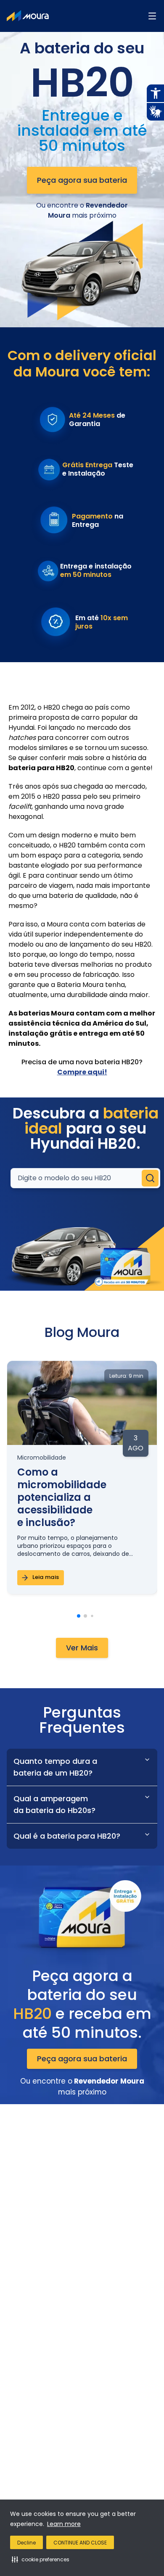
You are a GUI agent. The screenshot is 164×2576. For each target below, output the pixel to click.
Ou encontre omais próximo (82, 210)
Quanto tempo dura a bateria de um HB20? (55, 1767)
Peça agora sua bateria (82, 180)
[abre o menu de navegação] (152, 16)
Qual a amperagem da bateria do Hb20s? (54, 1804)
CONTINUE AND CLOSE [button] (80, 2543)
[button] (41, 2559)
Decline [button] (26, 2543)
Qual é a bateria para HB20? (67, 1836)
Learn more (64, 2524)
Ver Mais (82, 1648)
